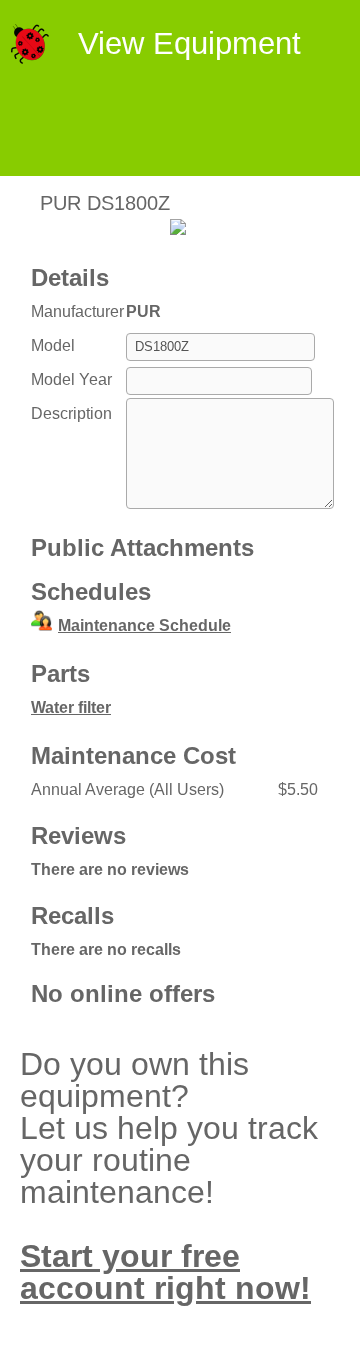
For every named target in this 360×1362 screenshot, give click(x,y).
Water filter (71, 707)
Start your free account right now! (165, 1272)
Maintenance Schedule (144, 625)
